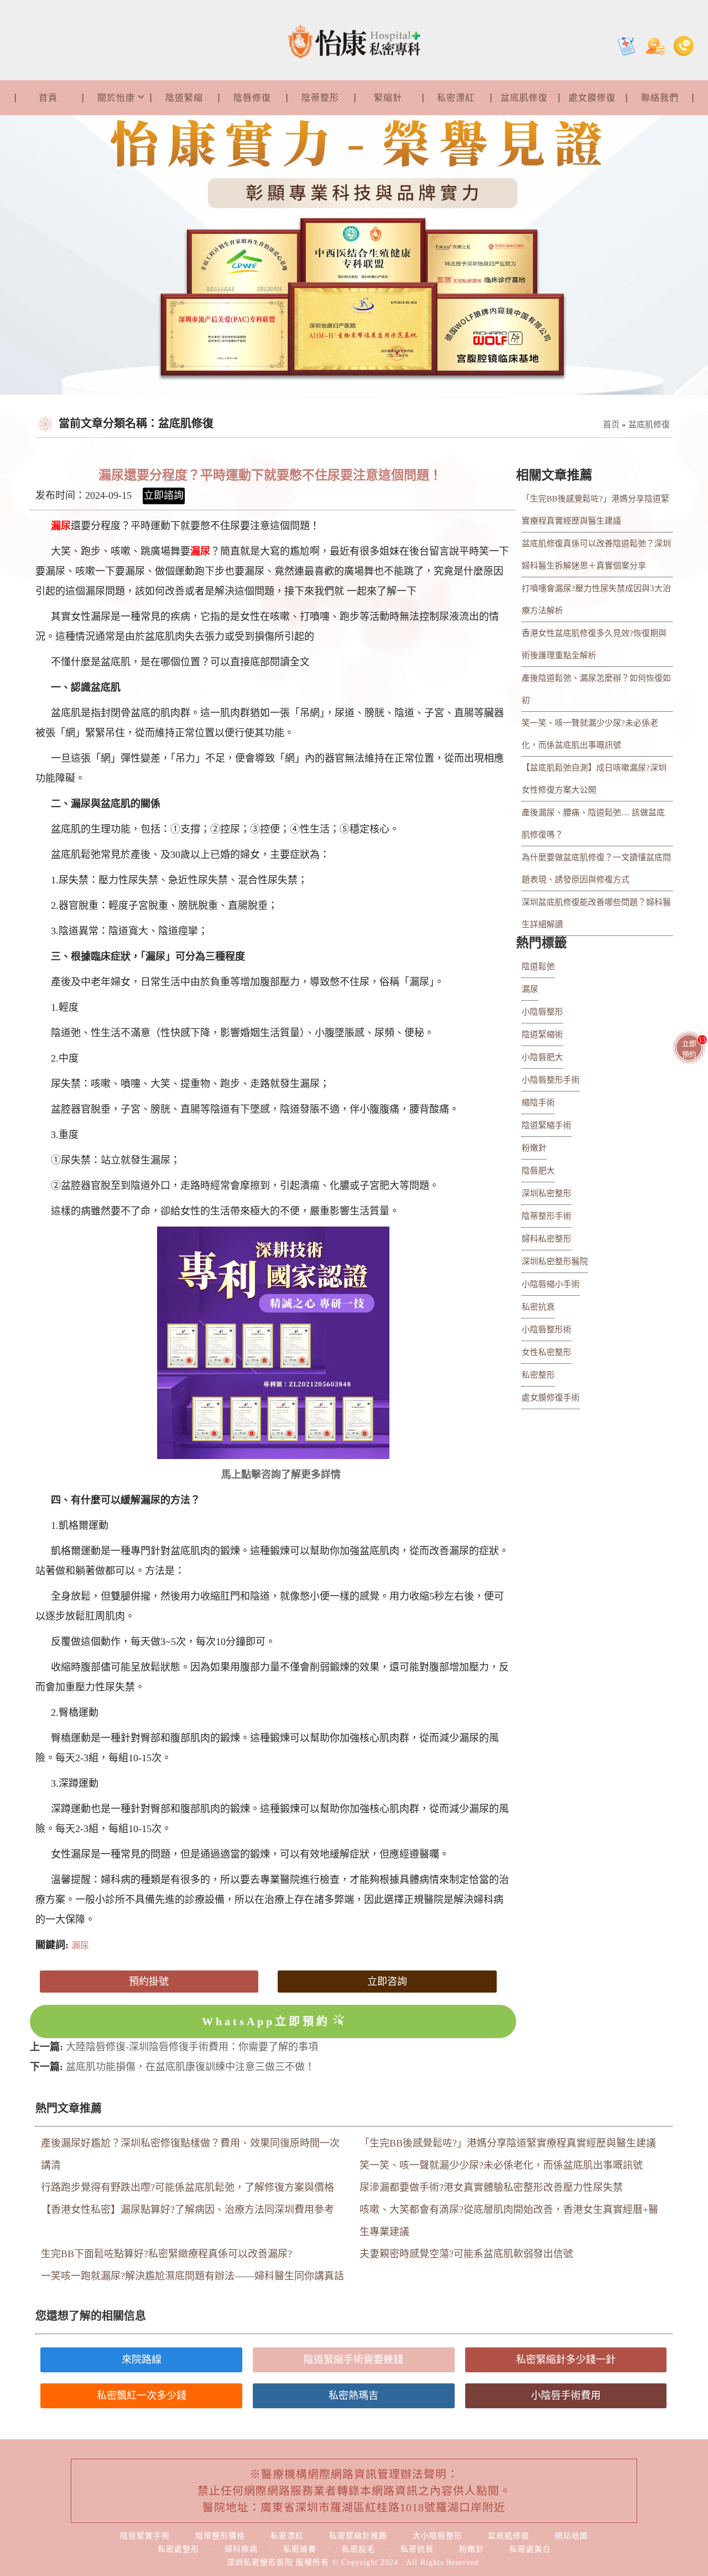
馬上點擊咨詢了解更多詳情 (281, 1475)
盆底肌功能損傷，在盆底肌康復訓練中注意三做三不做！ (190, 2067)
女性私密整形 (546, 1352)
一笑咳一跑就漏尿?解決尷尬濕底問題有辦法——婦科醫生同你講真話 (192, 2276)
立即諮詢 (164, 495)
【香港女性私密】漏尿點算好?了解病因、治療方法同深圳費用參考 (188, 2210)
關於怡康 (116, 98)
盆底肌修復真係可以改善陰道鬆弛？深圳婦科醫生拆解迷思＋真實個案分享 (596, 555)
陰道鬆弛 (538, 966)
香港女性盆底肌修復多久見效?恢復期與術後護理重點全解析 (594, 644)
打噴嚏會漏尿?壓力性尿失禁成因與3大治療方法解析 (596, 599)
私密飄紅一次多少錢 (142, 2396)
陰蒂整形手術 (546, 1216)
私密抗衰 (538, 1307)
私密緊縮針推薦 (358, 2536)
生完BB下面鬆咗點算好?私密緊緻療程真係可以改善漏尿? (166, 2254)
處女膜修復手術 (551, 1398)
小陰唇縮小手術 (551, 1284)
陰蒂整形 (320, 98)
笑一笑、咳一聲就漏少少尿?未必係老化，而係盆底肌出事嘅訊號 (590, 734)
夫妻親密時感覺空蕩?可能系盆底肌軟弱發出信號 (466, 2254)
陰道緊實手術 (145, 2536)
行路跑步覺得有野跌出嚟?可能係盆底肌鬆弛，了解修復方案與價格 (188, 2187)
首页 (611, 425)
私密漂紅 (456, 98)
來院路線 (142, 2360)
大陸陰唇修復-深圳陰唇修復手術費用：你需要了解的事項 (192, 2047)
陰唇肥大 (538, 1171)
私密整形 (538, 1375)
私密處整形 (178, 2549)
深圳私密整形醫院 (555, 1261)
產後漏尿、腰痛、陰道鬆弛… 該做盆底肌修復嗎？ (593, 824)
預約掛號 (149, 1982)
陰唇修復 (252, 98)
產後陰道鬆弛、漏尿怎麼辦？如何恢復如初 (596, 689)
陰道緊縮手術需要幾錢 (353, 2360)
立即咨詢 (387, 1982)
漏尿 (200, 551)
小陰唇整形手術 (551, 1080)
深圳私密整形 (546, 1193)
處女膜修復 (592, 98)
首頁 (48, 98)
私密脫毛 (358, 2549)
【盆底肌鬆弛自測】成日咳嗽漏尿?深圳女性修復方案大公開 (594, 779)
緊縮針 (388, 98)
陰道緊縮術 (542, 1034)
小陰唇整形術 (546, 1330)
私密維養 (300, 2549)
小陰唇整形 (542, 1012)
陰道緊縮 (184, 98)
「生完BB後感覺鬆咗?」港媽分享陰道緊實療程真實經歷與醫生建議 (595, 510)
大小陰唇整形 (438, 2536)
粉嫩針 (534, 1148)
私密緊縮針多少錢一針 (566, 2360)
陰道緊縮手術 (546, 1125)
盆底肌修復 (524, 98)
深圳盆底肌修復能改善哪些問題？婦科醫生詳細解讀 (596, 913)
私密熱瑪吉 (353, 2396)
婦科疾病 (241, 2549)
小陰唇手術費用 (566, 2396)
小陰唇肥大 (542, 1057)
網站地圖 (571, 2536)
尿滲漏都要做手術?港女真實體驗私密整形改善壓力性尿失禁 (491, 2187)
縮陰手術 (538, 1103)
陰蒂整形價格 (220, 2536)
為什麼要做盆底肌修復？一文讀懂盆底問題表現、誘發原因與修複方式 (596, 868)
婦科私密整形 (546, 1239)
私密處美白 (530, 2549)
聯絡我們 (660, 98)
